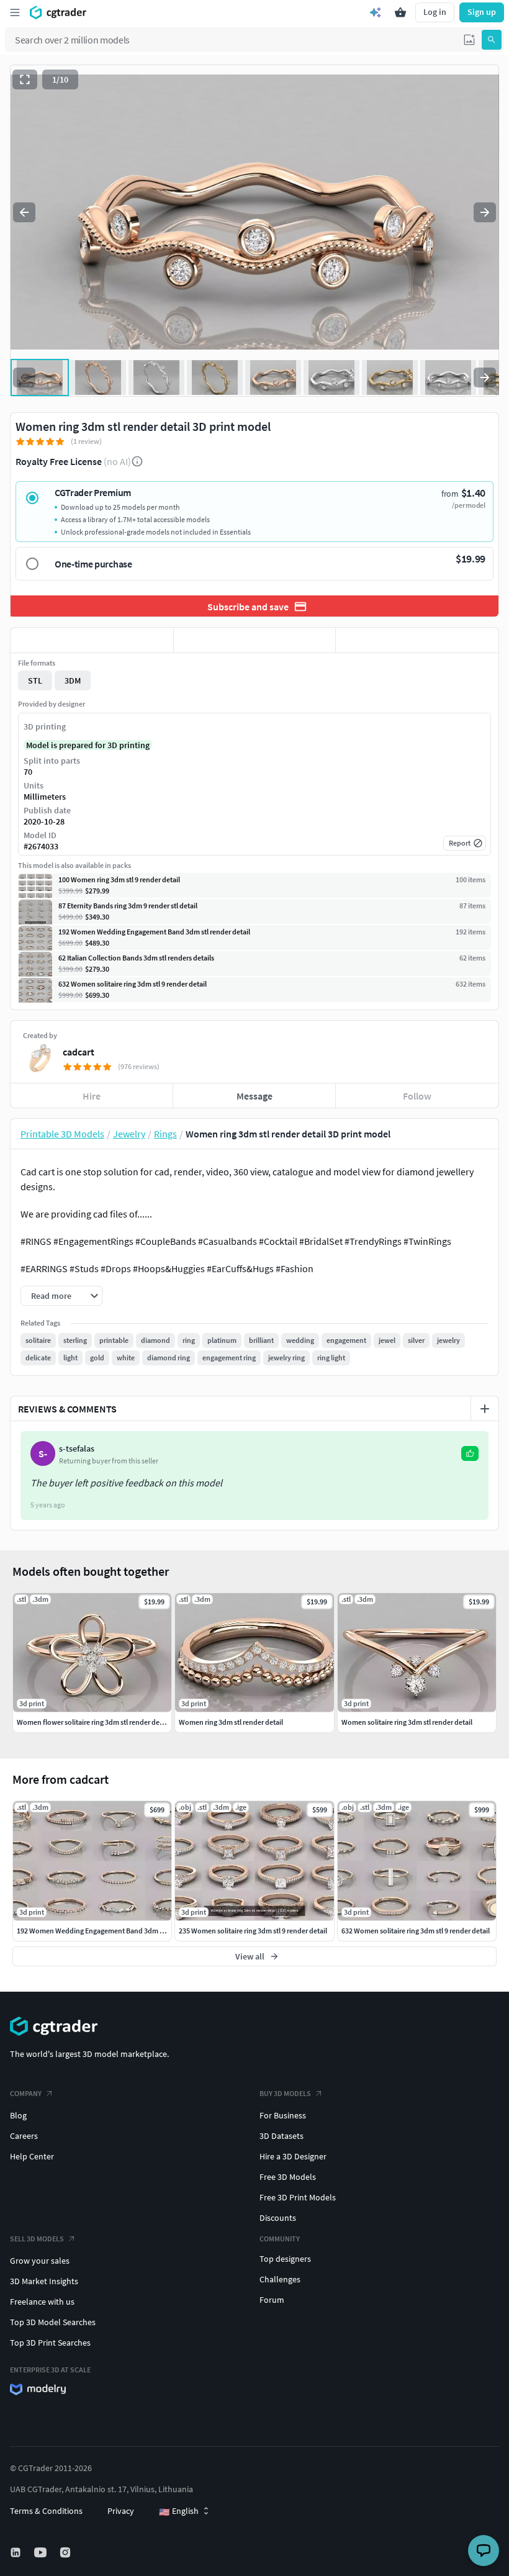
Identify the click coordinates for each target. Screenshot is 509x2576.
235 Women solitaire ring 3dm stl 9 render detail (253, 1931)
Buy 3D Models (285, 2093)
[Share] (417, 640)
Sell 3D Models (37, 2239)
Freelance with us (42, 2302)
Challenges (280, 2279)
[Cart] (400, 12)
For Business (283, 2115)
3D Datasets (282, 2136)
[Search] (492, 40)
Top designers (285, 2259)
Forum (272, 2300)
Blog (18, 2115)
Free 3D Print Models (298, 2197)
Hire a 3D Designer (293, 2156)
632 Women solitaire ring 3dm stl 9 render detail (416, 1931)
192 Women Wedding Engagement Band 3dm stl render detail (113, 1931)
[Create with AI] (376, 12)
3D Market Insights (44, 2281)
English (179, 2511)
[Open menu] (15, 12)
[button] (469, 40)
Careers (24, 2136)
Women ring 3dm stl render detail (231, 1722)
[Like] (92, 640)
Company (26, 2093)
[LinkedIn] (17, 2552)
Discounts (278, 2218)
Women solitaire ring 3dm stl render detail (407, 1722)
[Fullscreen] (25, 79)
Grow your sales (40, 2261)
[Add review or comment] (485, 1409)
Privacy (121, 2511)
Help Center (32, 2156)
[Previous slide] (24, 212)
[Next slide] (485, 212)
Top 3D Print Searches (50, 2343)
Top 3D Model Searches (53, 2322)
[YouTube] (42, 2552)
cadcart (79, 1052)
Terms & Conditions (46, 2511)
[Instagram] (66, 2552)
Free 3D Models (288, 2177)
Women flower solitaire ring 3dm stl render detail (93, 1722)
